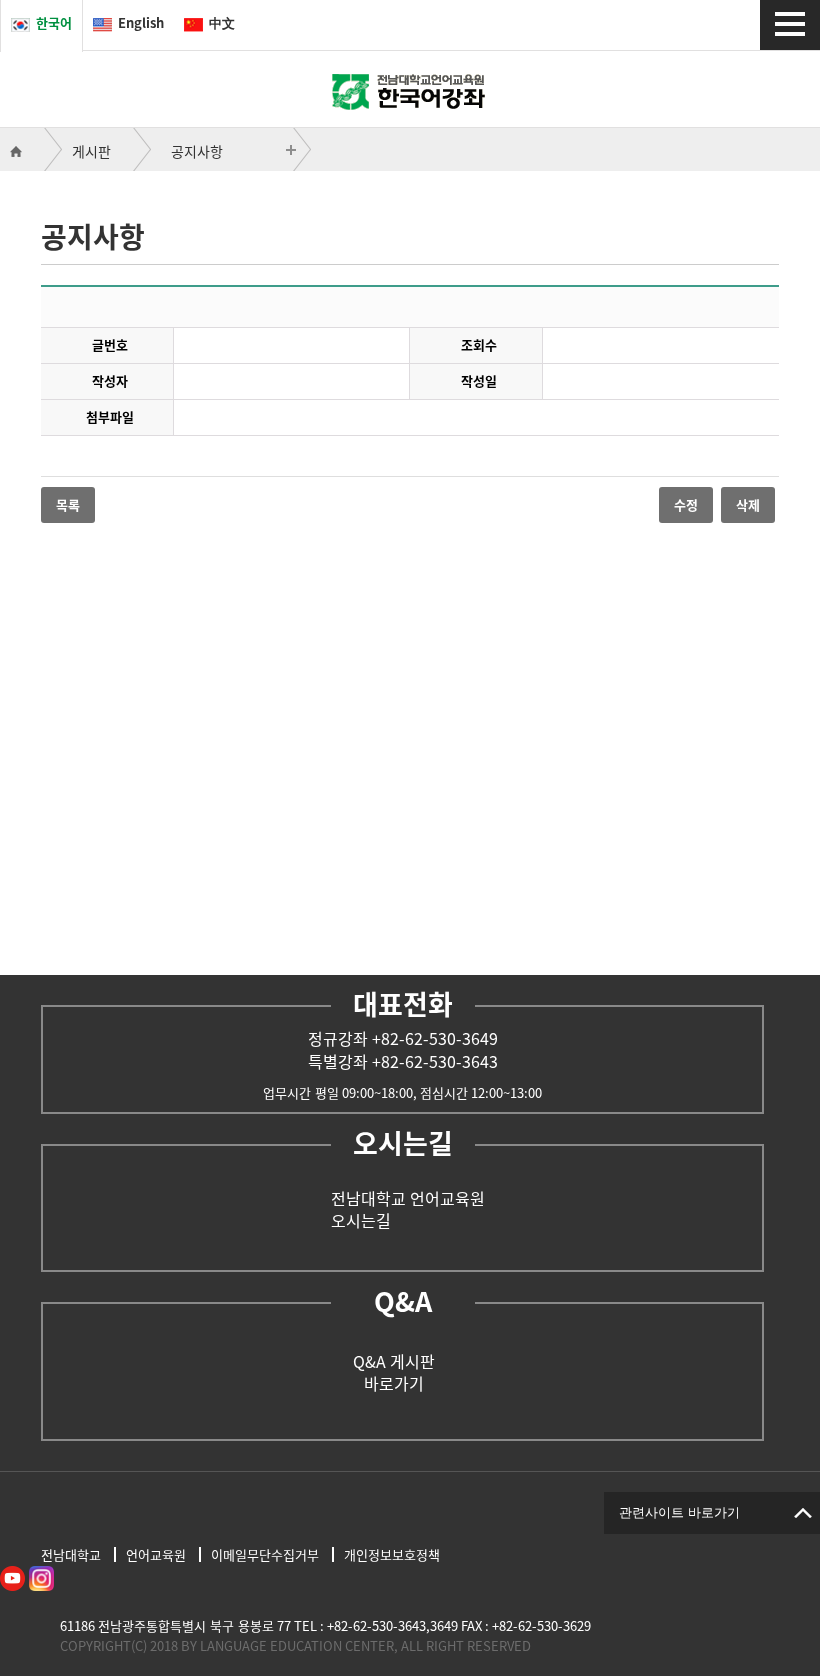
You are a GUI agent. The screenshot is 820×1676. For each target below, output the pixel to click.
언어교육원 (156, 1554)
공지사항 (197, 151)
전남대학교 (71, 1554)
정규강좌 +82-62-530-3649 (403, 1038)
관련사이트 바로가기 (679, 1512)
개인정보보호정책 (392, 1554)
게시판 (91, 151)
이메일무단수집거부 (265, 1554)
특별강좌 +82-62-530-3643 (403, 1061)
